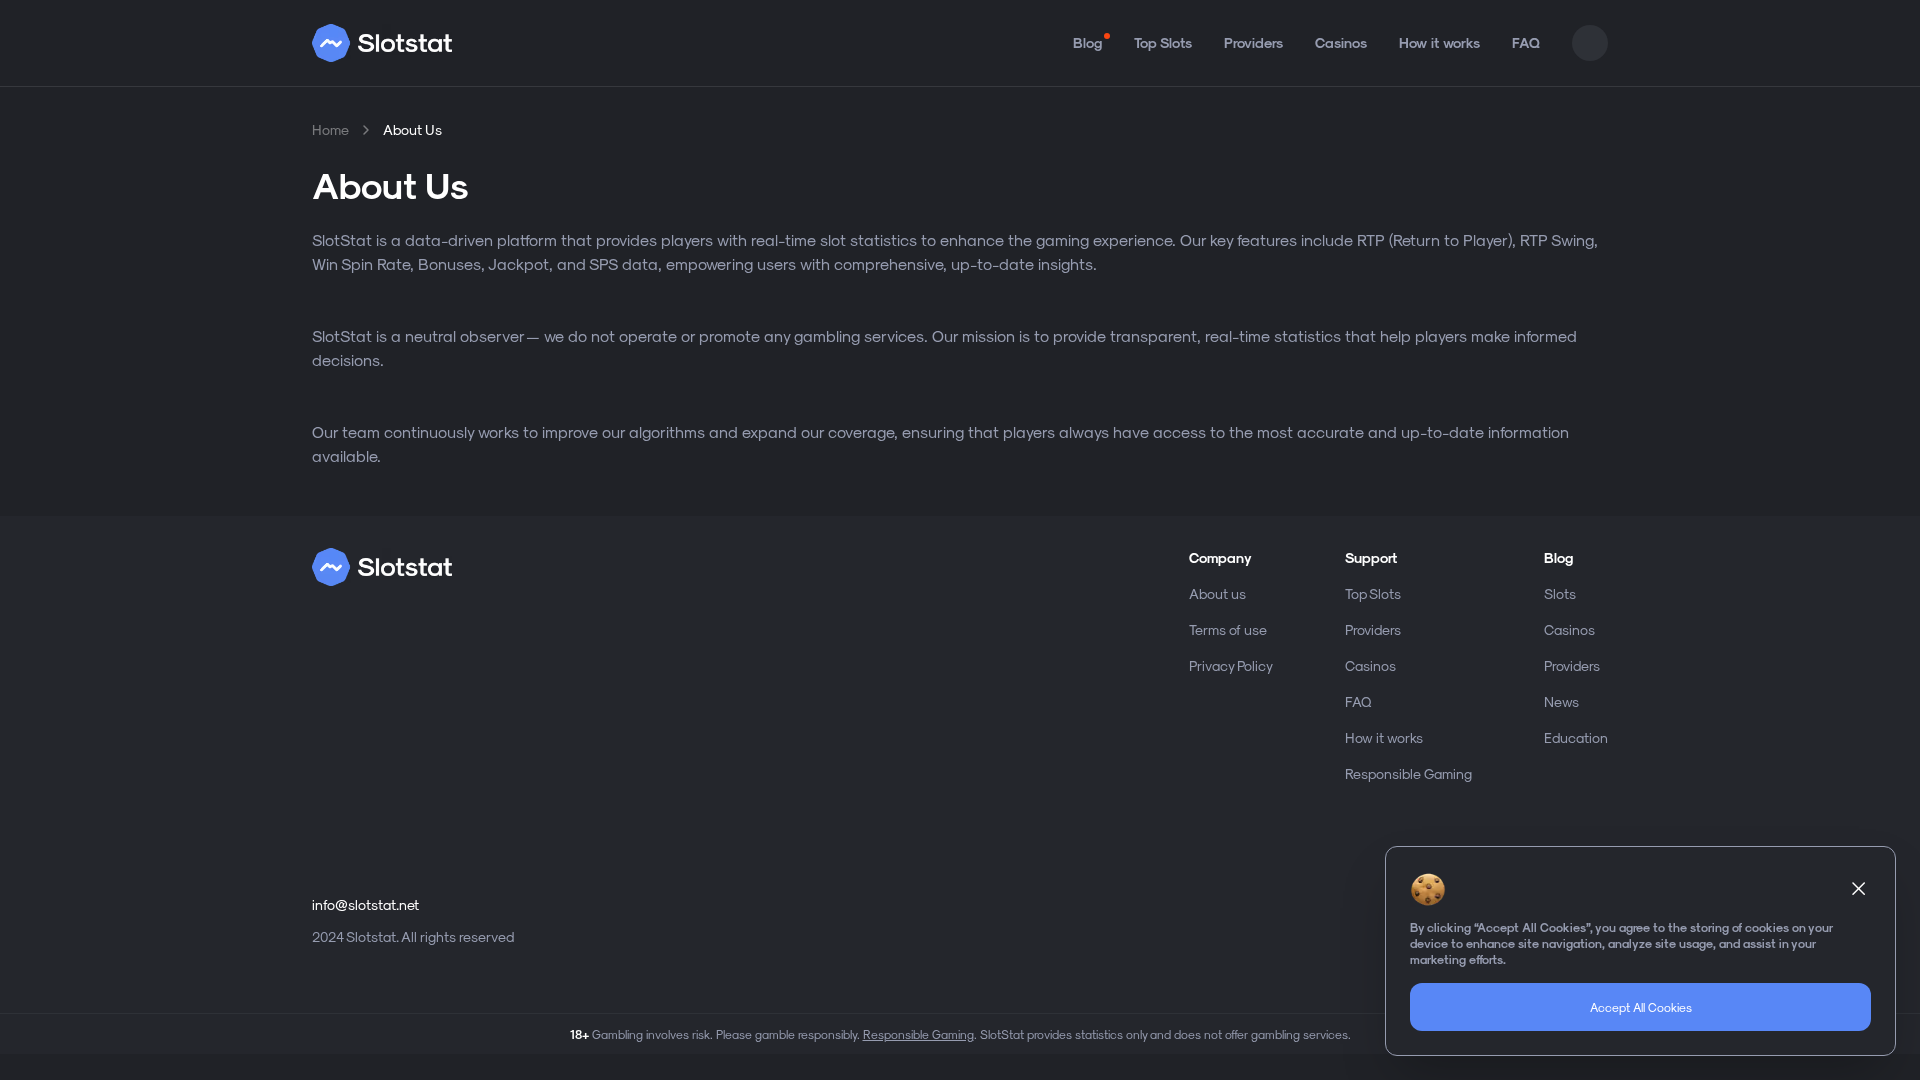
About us (1217, 593)
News (1561, 701)
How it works (1439, 42)
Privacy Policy (1231, 665)
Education (1576, 737)
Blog (1087, 42)
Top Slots (1163, 42)
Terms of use (1228, 629)
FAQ (1526, 42)
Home (330, 129)
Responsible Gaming (1408, 773)
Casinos (1341, 42)
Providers (1253, 42)
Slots (1560, 593)
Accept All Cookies (1641, 1007)
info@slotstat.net (365, 904)
